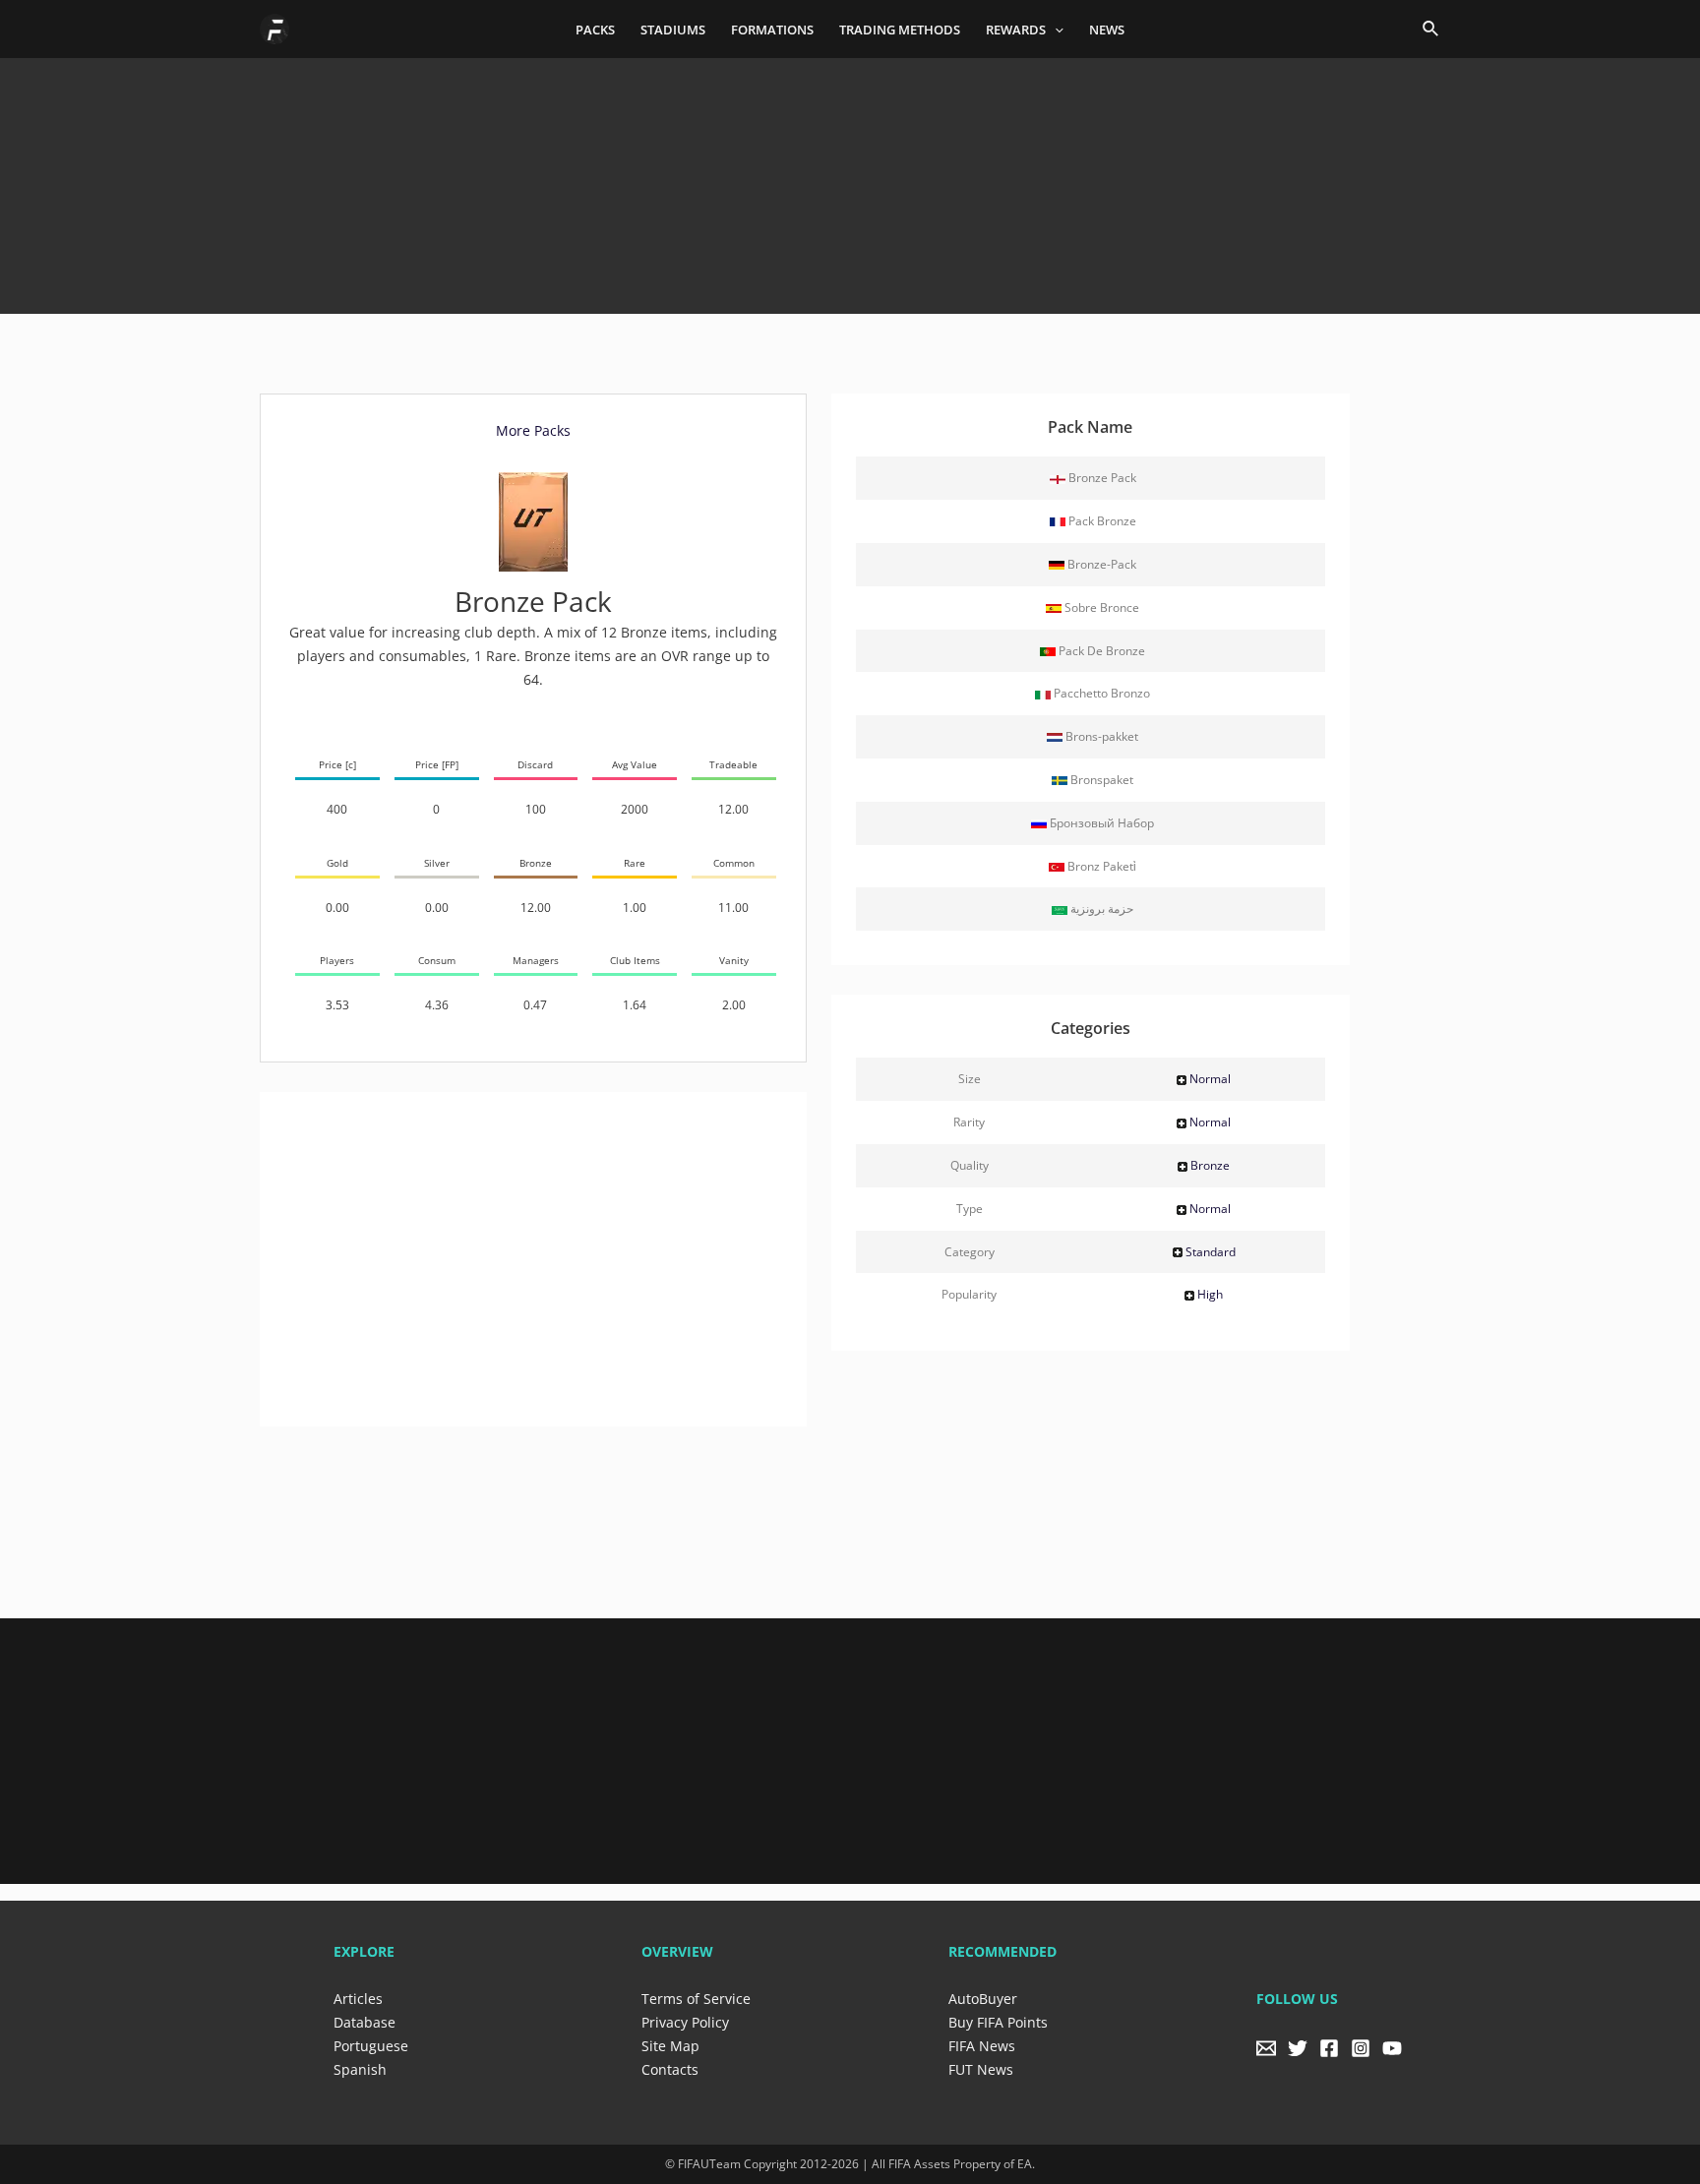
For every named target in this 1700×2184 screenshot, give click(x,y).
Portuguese (371, 2046)
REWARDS (1016, 30)
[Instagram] (1361, 2048)
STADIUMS (673, 30)
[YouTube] (1392, 2048)
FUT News (981, 2069)
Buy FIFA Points (998, 2022)
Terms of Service (696, 1999)
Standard (1211, 1252)
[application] (1055, 30)
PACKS (595, 30)
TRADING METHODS (900, 30)
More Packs (533, 430)
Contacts (670, 2069)
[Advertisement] (850, 179)
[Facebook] (1329, 2048)
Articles (358, 1999)
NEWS (1107, 30)
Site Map (670, 2046)
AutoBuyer (983, 1999)
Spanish (360, 2069)
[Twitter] (1298, 2048)
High (1210, 1294)
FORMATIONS (772, 30)
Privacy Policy (685, 2022)
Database (364, 2022)
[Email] (1266, 2048)
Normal (1210, 1079)
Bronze (1210, 1165)
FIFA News (982, 2046)
